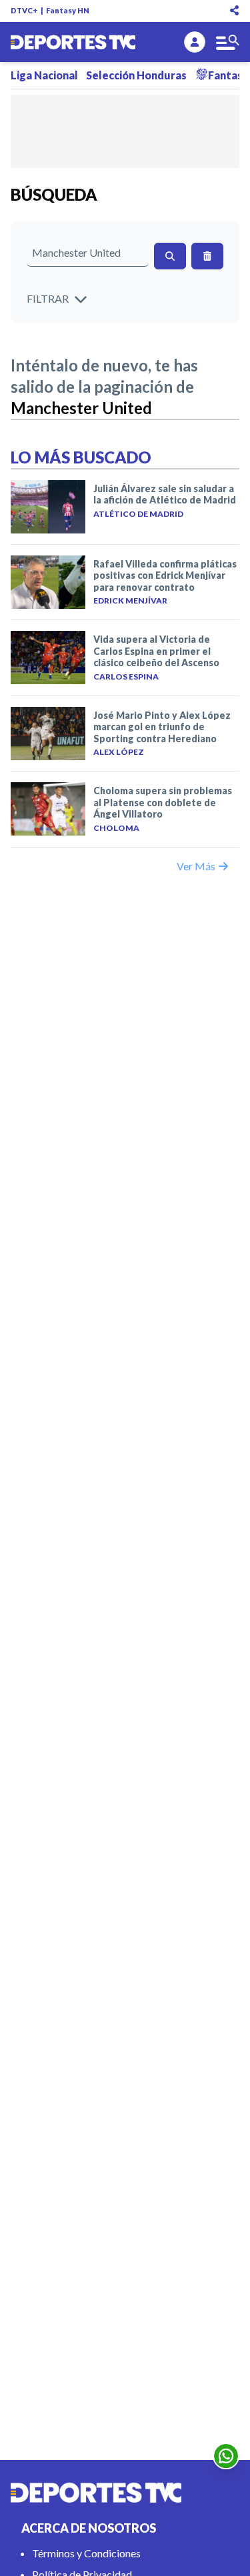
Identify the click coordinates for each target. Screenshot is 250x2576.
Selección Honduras (136, 75)
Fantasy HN (68, 10)
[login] (195, 42)
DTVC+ (24, 10)
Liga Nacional (44, 75)
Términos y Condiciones (86, 2553)
